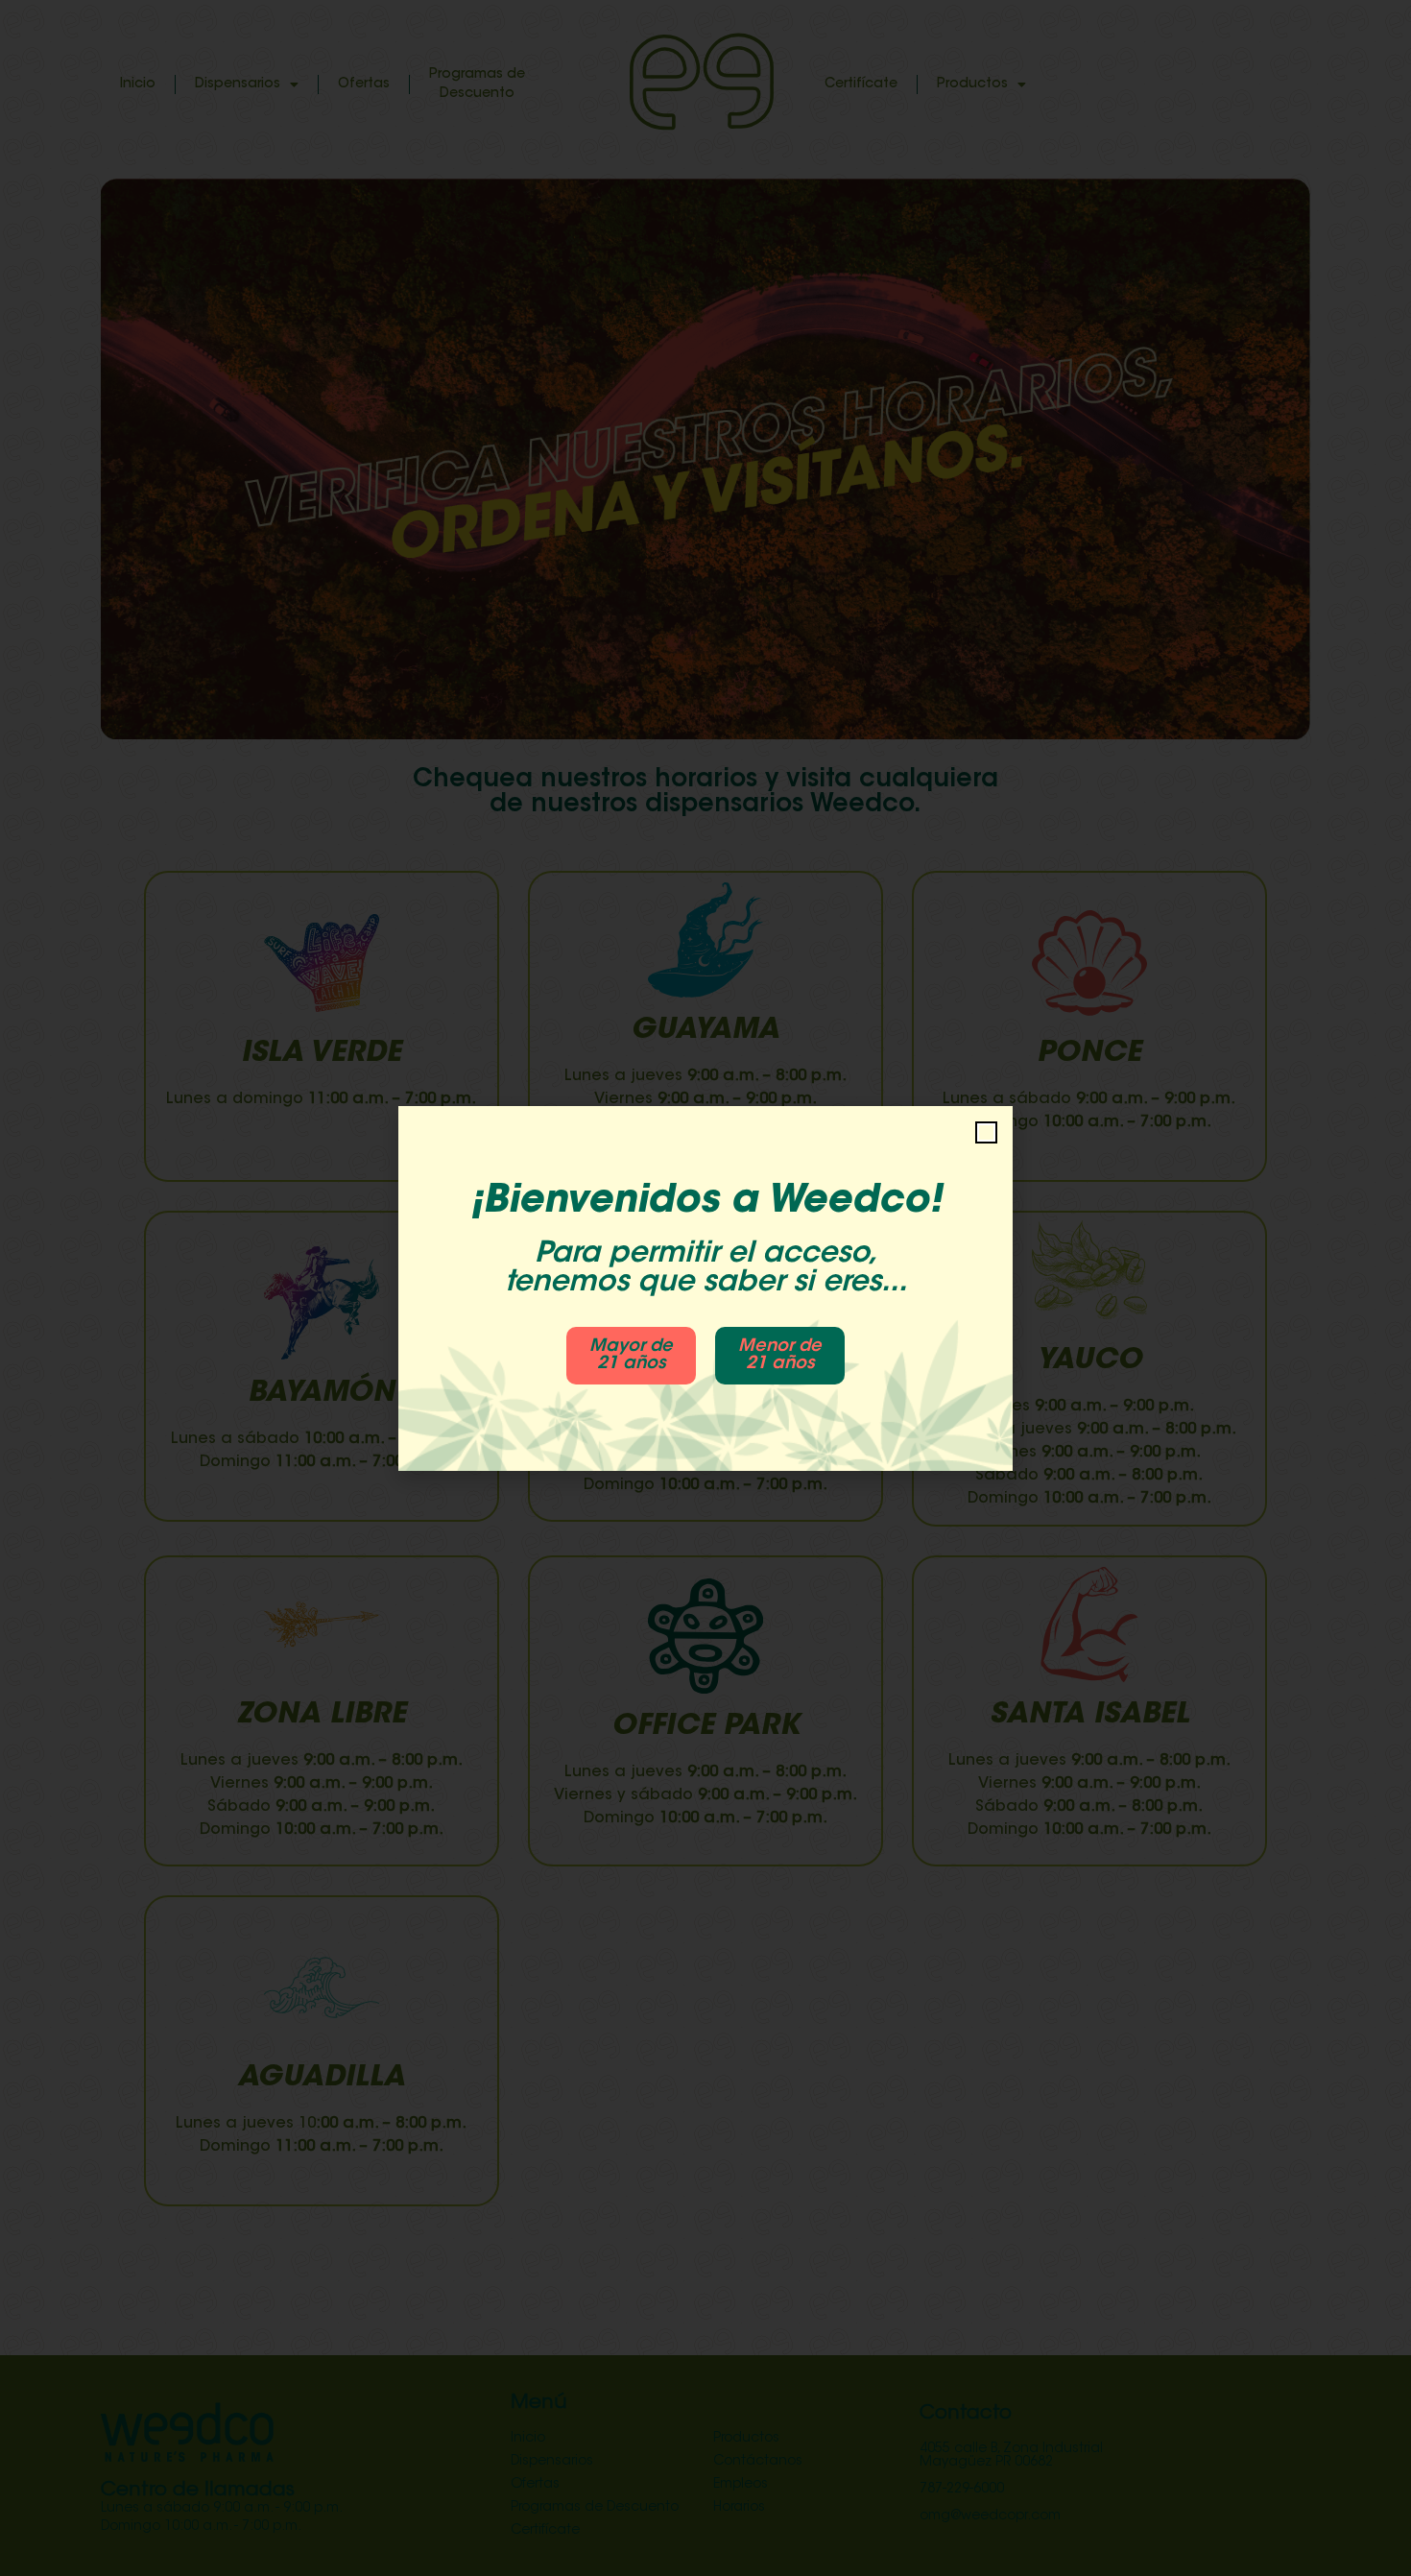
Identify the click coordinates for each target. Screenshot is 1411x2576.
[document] (705, 1288)
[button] (986, 1132)
